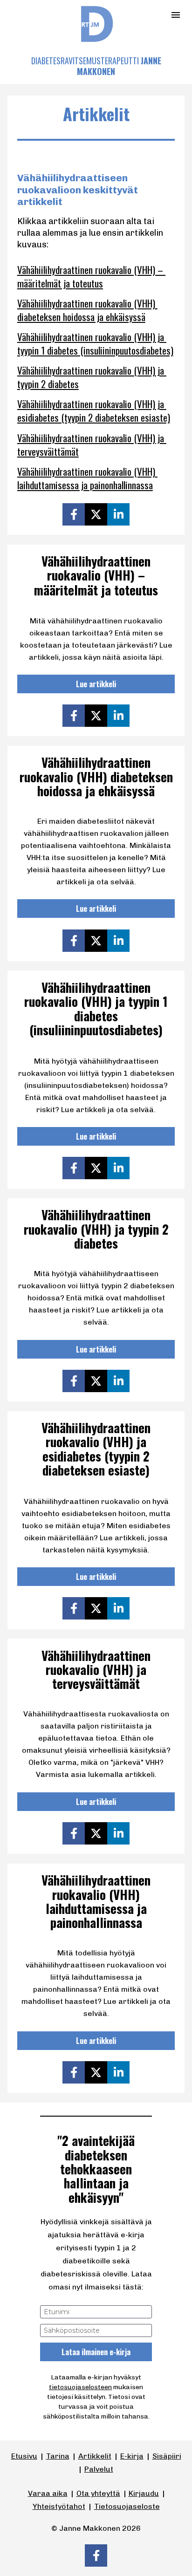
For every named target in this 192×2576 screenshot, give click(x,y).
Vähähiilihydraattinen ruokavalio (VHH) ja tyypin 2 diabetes (92, 377)
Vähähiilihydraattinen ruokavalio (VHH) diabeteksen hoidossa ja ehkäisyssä (87, 310)
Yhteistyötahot (59, 2506)
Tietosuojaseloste (127, 2506)
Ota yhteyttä (98, 2493)
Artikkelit (95, 2456)
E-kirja (132, 2456)
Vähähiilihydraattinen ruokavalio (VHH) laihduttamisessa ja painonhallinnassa (87, 478)
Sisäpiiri (167, 2456)
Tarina (58, 2456)
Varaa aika (48, 2493)
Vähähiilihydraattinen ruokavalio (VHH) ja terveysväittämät (92, 444)
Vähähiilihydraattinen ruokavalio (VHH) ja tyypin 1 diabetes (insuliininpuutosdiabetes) (95, 343)
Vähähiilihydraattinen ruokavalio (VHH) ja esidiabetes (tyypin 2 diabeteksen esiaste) (94, 410)
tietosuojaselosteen (80, 2387)
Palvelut (99, 2469)
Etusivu (24, 2456)
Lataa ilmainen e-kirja (96, 2352)
